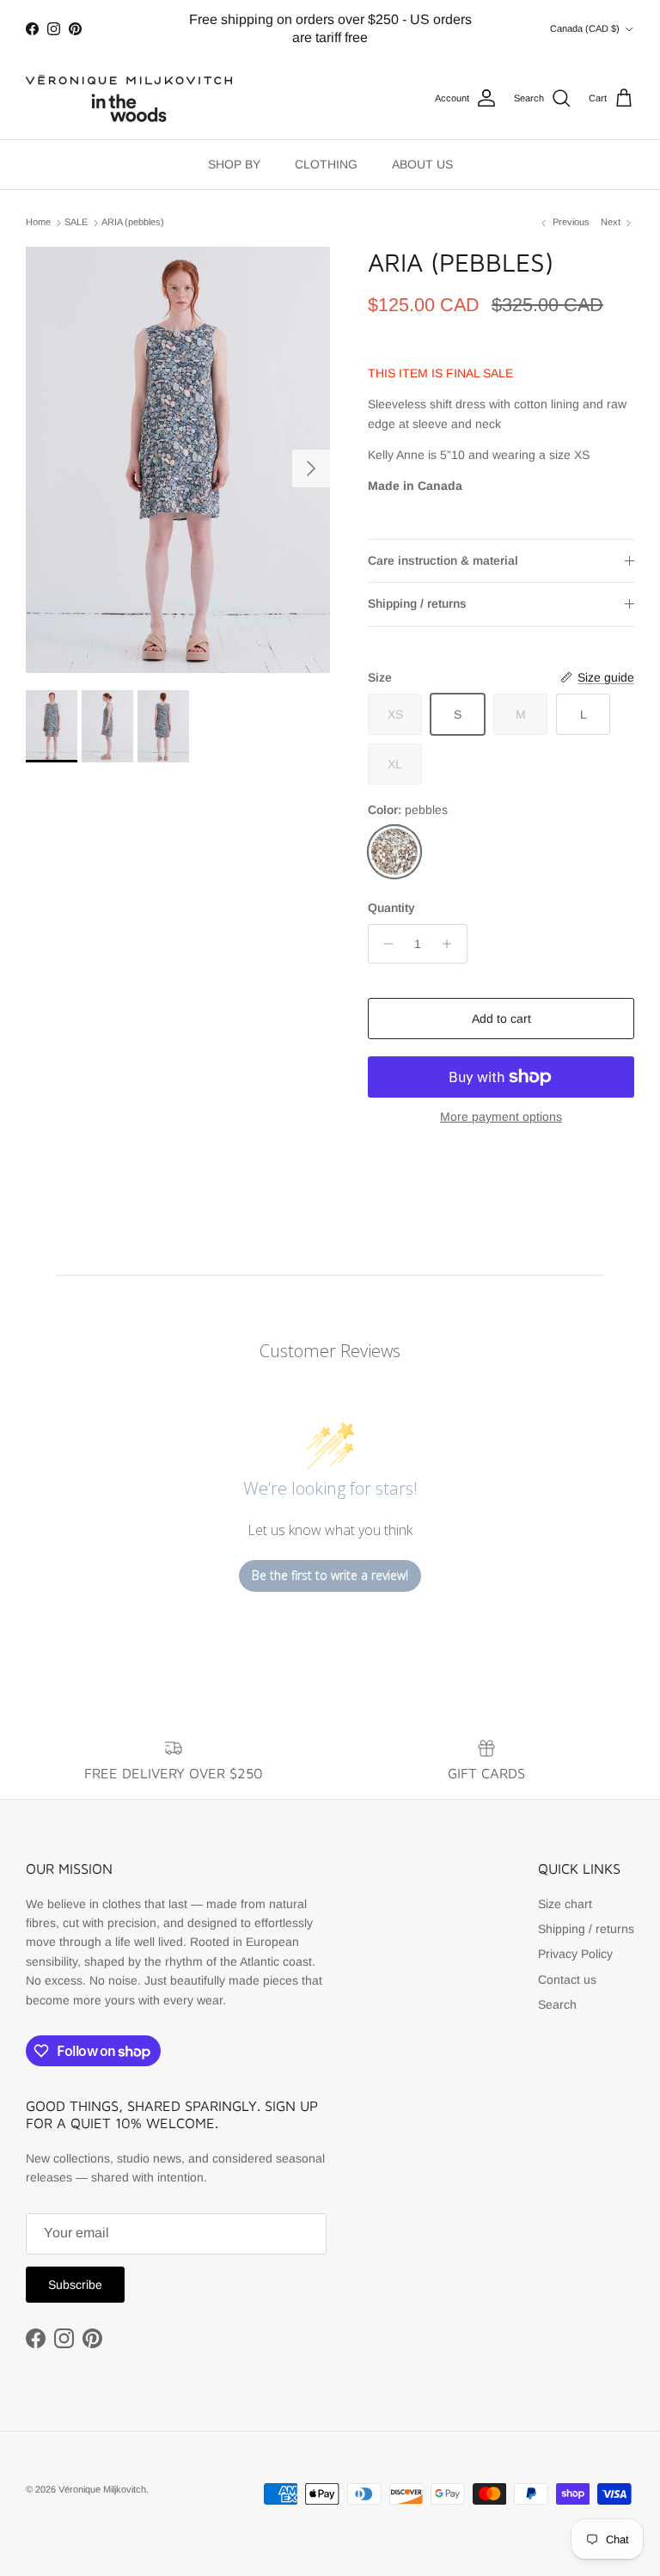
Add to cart (501, 1019)
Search (557, 2004)
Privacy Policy (575, 1954)
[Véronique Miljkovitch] (129, 98)
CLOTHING (326, 164)
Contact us (567, 1979)
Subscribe (75, 2285)
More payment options (501, 1117)
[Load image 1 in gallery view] (178, 460)
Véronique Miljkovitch (102, 2489)
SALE (76, 223)
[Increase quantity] (452, 944)
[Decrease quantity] (384, 944)
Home (38, 223)
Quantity (391, 908)
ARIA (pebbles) (133, 223)
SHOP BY (234, 164)
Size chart (565, 1904)
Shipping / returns (417, 603)
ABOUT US (422, 164)
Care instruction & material (443, 560)
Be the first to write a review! (330, 1575)
